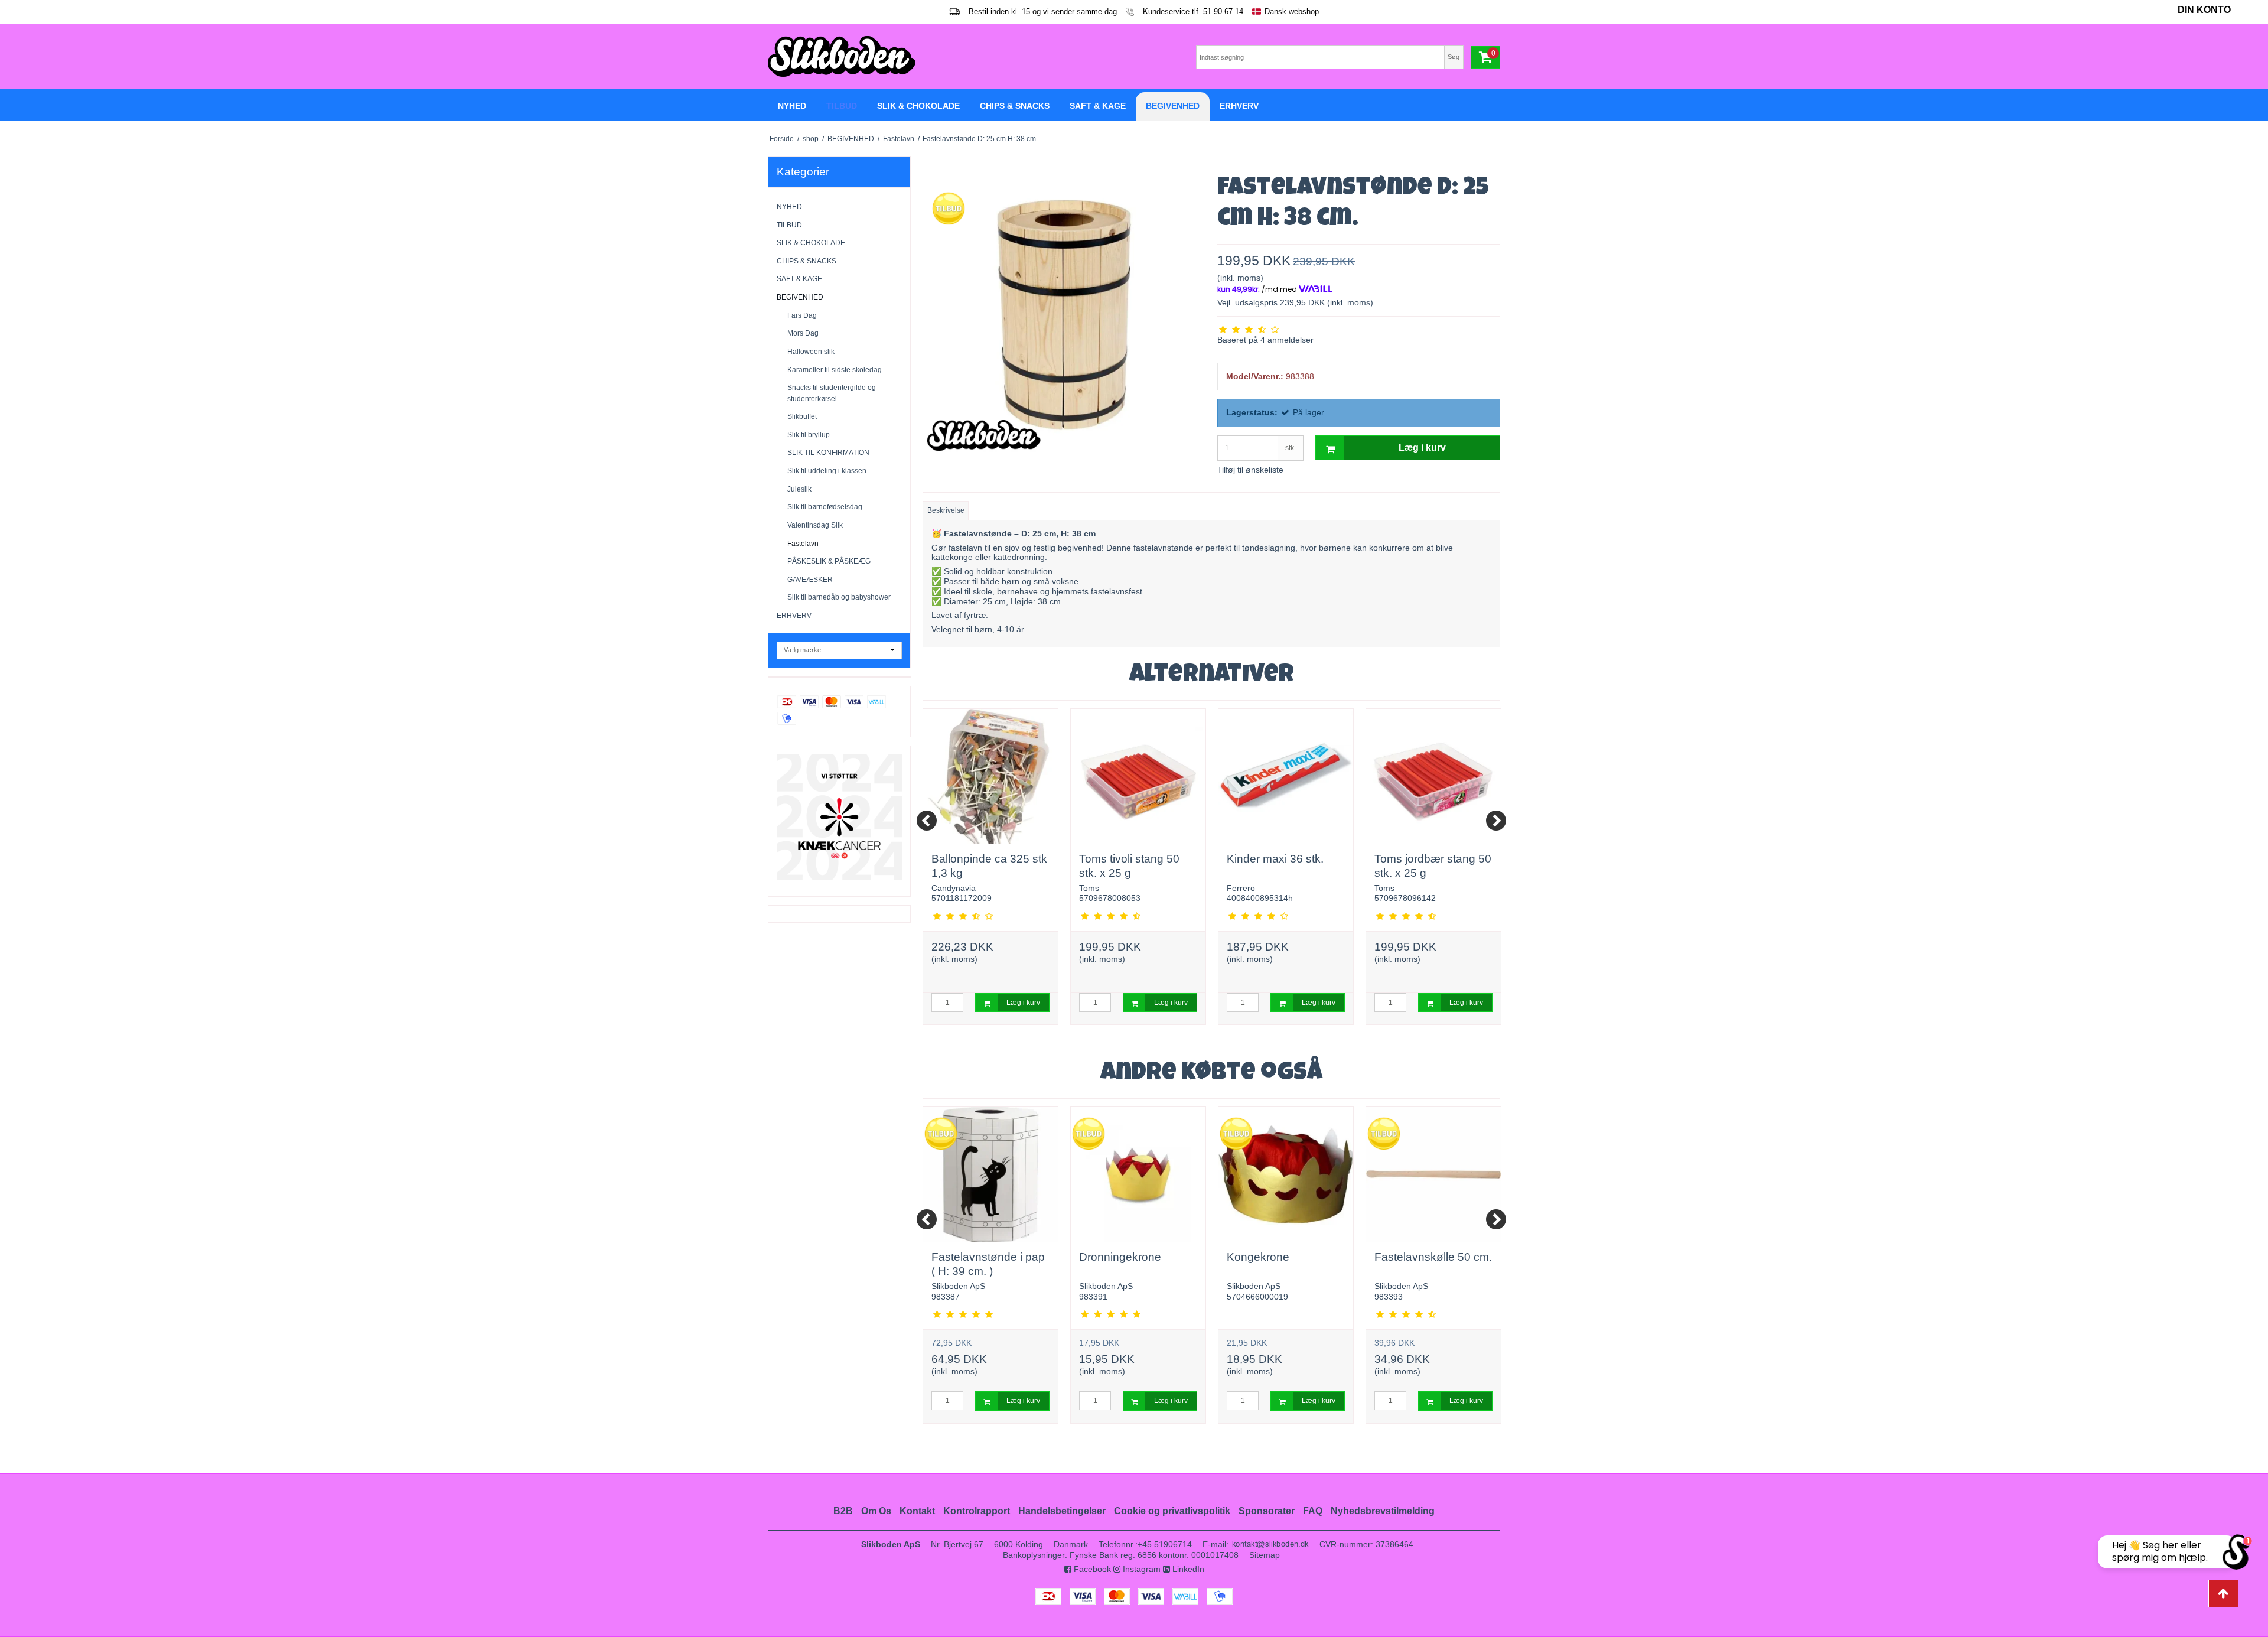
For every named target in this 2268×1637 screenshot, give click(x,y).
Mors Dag (803, 333)
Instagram (1140, 1569)
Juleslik (799, 489)
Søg (1454, 57)
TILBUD (789, 225)
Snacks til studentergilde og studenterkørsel (832, 393)
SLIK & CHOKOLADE (811, 243)
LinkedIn (1187, 1569)
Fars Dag (802, 315)
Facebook (1091, 1569)
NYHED (789, 207)
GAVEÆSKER (810, 580)
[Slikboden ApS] (948, 56)
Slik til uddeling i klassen (827, 471)
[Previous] (927, 821)
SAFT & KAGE (799, 279)
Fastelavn (803, 544)
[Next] (1496, 821)
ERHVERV (794, 616)
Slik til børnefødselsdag (825, 507)
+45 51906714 (1165, 1544)
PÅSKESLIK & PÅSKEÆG (829, 561)
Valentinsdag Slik (815, 525)
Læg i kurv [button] (1422, 448)
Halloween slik (811, 352)
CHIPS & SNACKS (806, 261)
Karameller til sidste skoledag (835, 370)
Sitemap (1265, 1555)
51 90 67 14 (1223, 12)
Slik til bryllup (809, 435)
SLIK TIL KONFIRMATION (828, 453)
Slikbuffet (802, 416)
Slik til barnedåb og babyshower (839, 597)
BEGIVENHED (800, 297)
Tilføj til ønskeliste (1250, 470)
